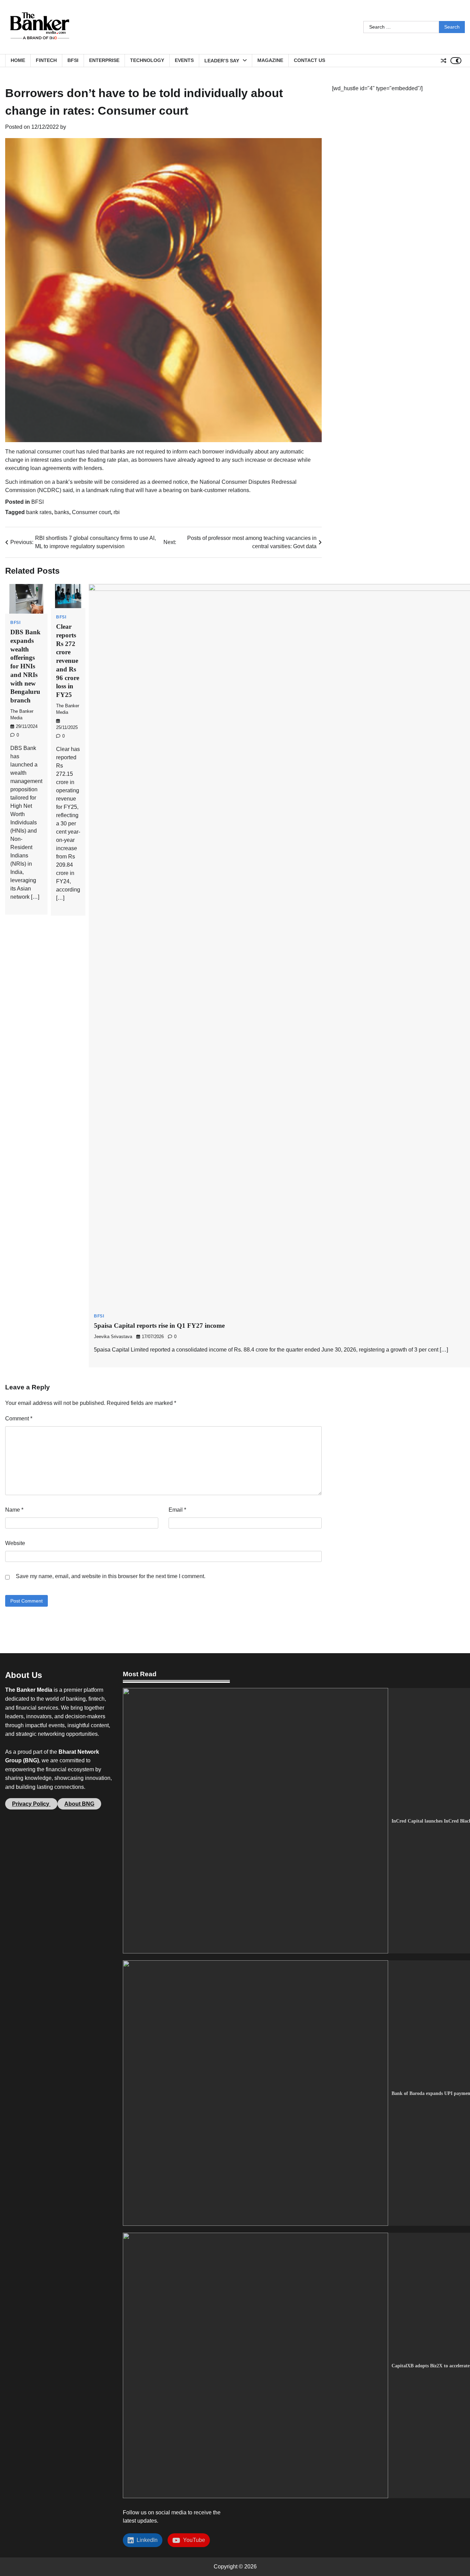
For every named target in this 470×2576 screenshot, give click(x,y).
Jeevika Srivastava (113, 1337)
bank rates (39, 512)
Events (184, 60)
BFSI (73, 60)
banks (62, 512)
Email (177, 1510)
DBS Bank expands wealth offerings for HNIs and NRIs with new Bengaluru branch (25, 666)
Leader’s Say (222, 61)
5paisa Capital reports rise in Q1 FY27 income (159, 1326)
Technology (147, 60)
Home (18, 60)
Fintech (46, 60)
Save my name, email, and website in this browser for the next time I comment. (111, 1576)
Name (14, 1510)
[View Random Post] (444, 61)
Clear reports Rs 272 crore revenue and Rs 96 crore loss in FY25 (68, 661)
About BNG (79, 1804)
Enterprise (104, 60)
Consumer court (91, 512)
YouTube (193, 2540)
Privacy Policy (31, 1804)
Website (15, 1543)
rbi (117, 512)
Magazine (270, 60)
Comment (19, 1419)
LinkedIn (146, 2540)
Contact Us (309, 60)
